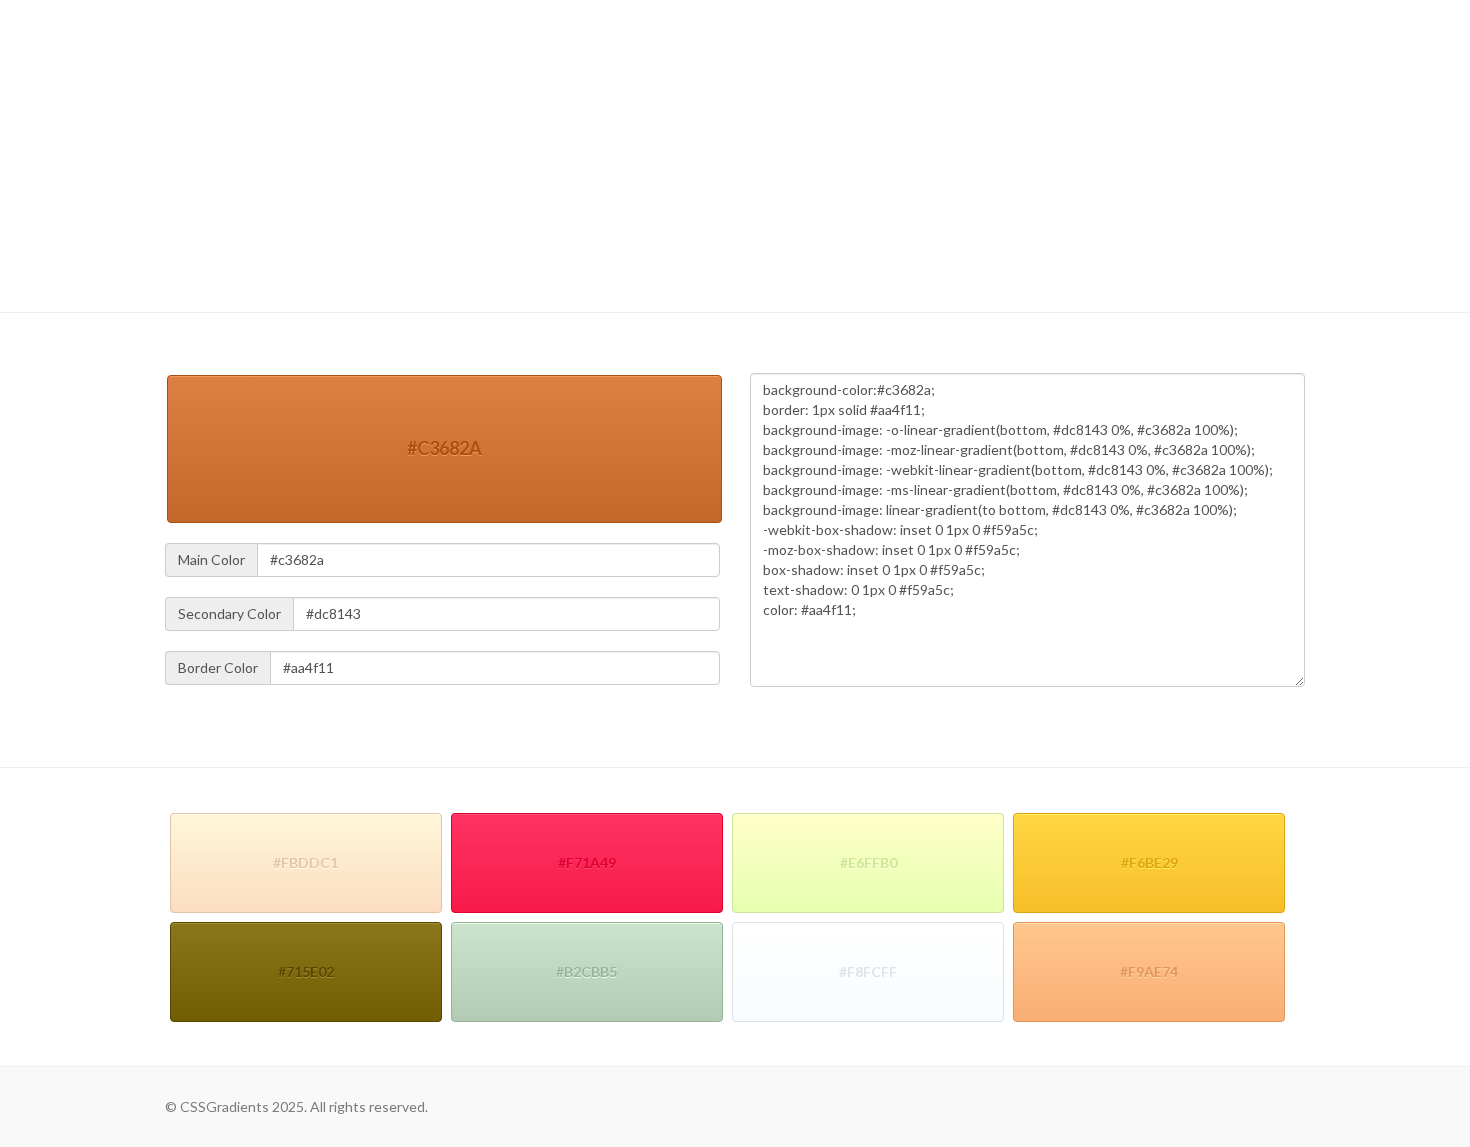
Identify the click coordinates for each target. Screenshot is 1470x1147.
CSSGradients (219, 45)
